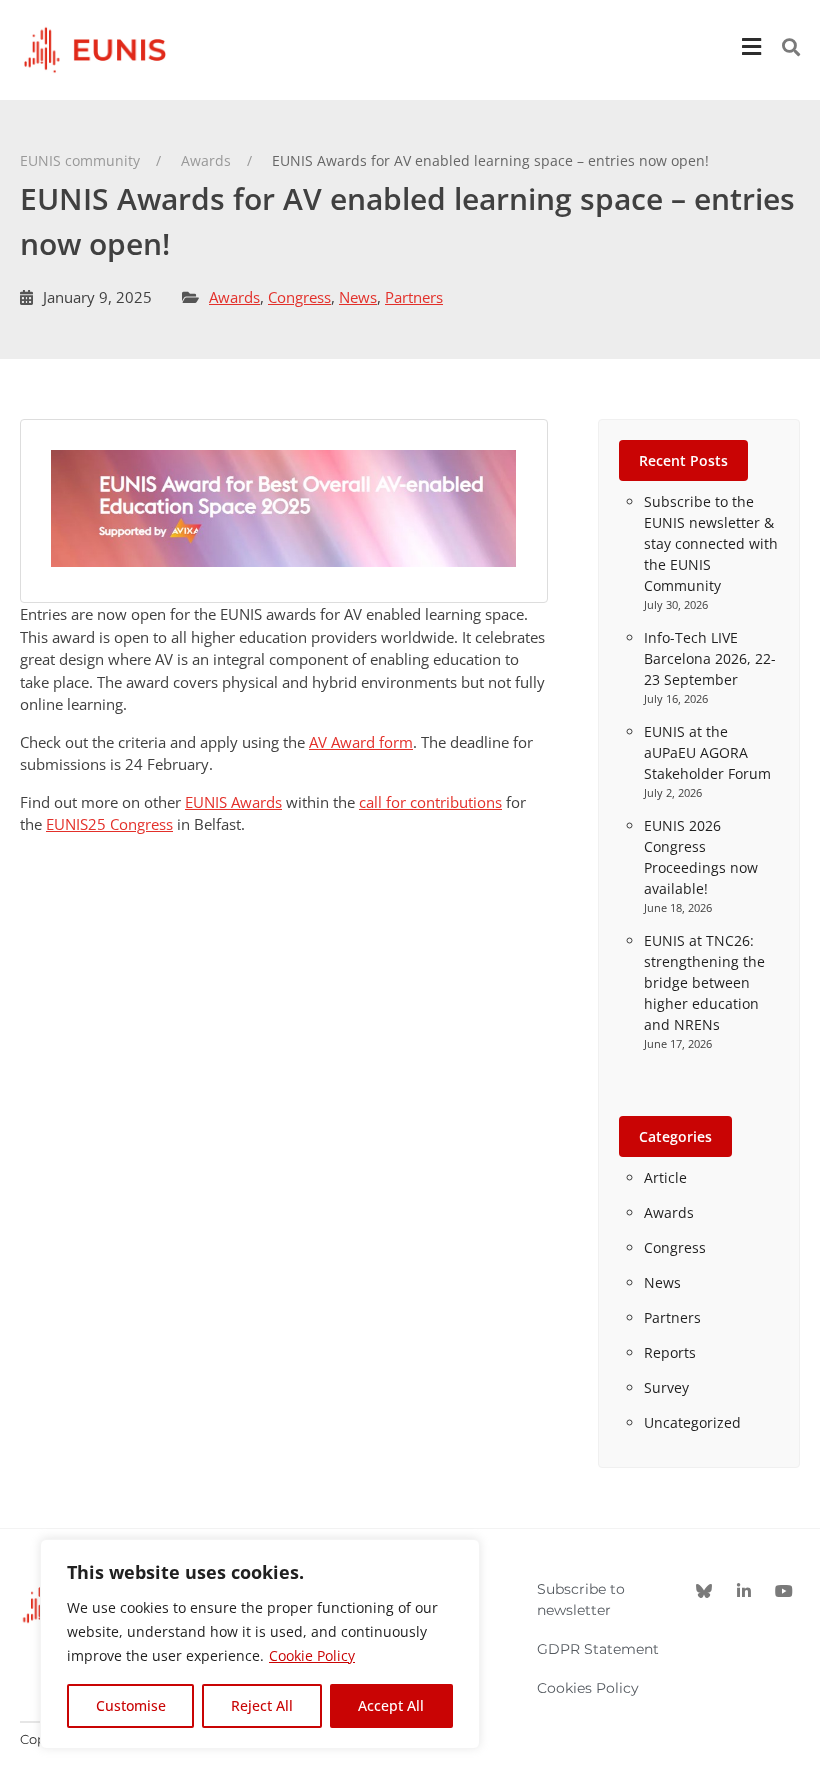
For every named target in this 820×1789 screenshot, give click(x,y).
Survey (666, 1387)
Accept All (391, 1705)
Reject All (262, 1705)
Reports (670, 1352)
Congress (299, 297)
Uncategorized (692, 1422)
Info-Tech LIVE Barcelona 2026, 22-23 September (710, 658)
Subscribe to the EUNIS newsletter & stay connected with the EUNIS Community (711, 543)
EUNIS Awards (233, 802)
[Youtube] (784, 1591)
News (358, 297)
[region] (260, 1644)
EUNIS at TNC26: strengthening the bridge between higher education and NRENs (704, 982)
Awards (234, 297)
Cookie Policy (312, 1655)
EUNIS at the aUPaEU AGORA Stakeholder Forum (707, 752)
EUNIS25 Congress (109, 824)
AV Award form (361, 742)
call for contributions (430, 802)
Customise (131, 1705)
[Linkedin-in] (744, 1591)
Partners (414, 297)
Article (665, 1177)
